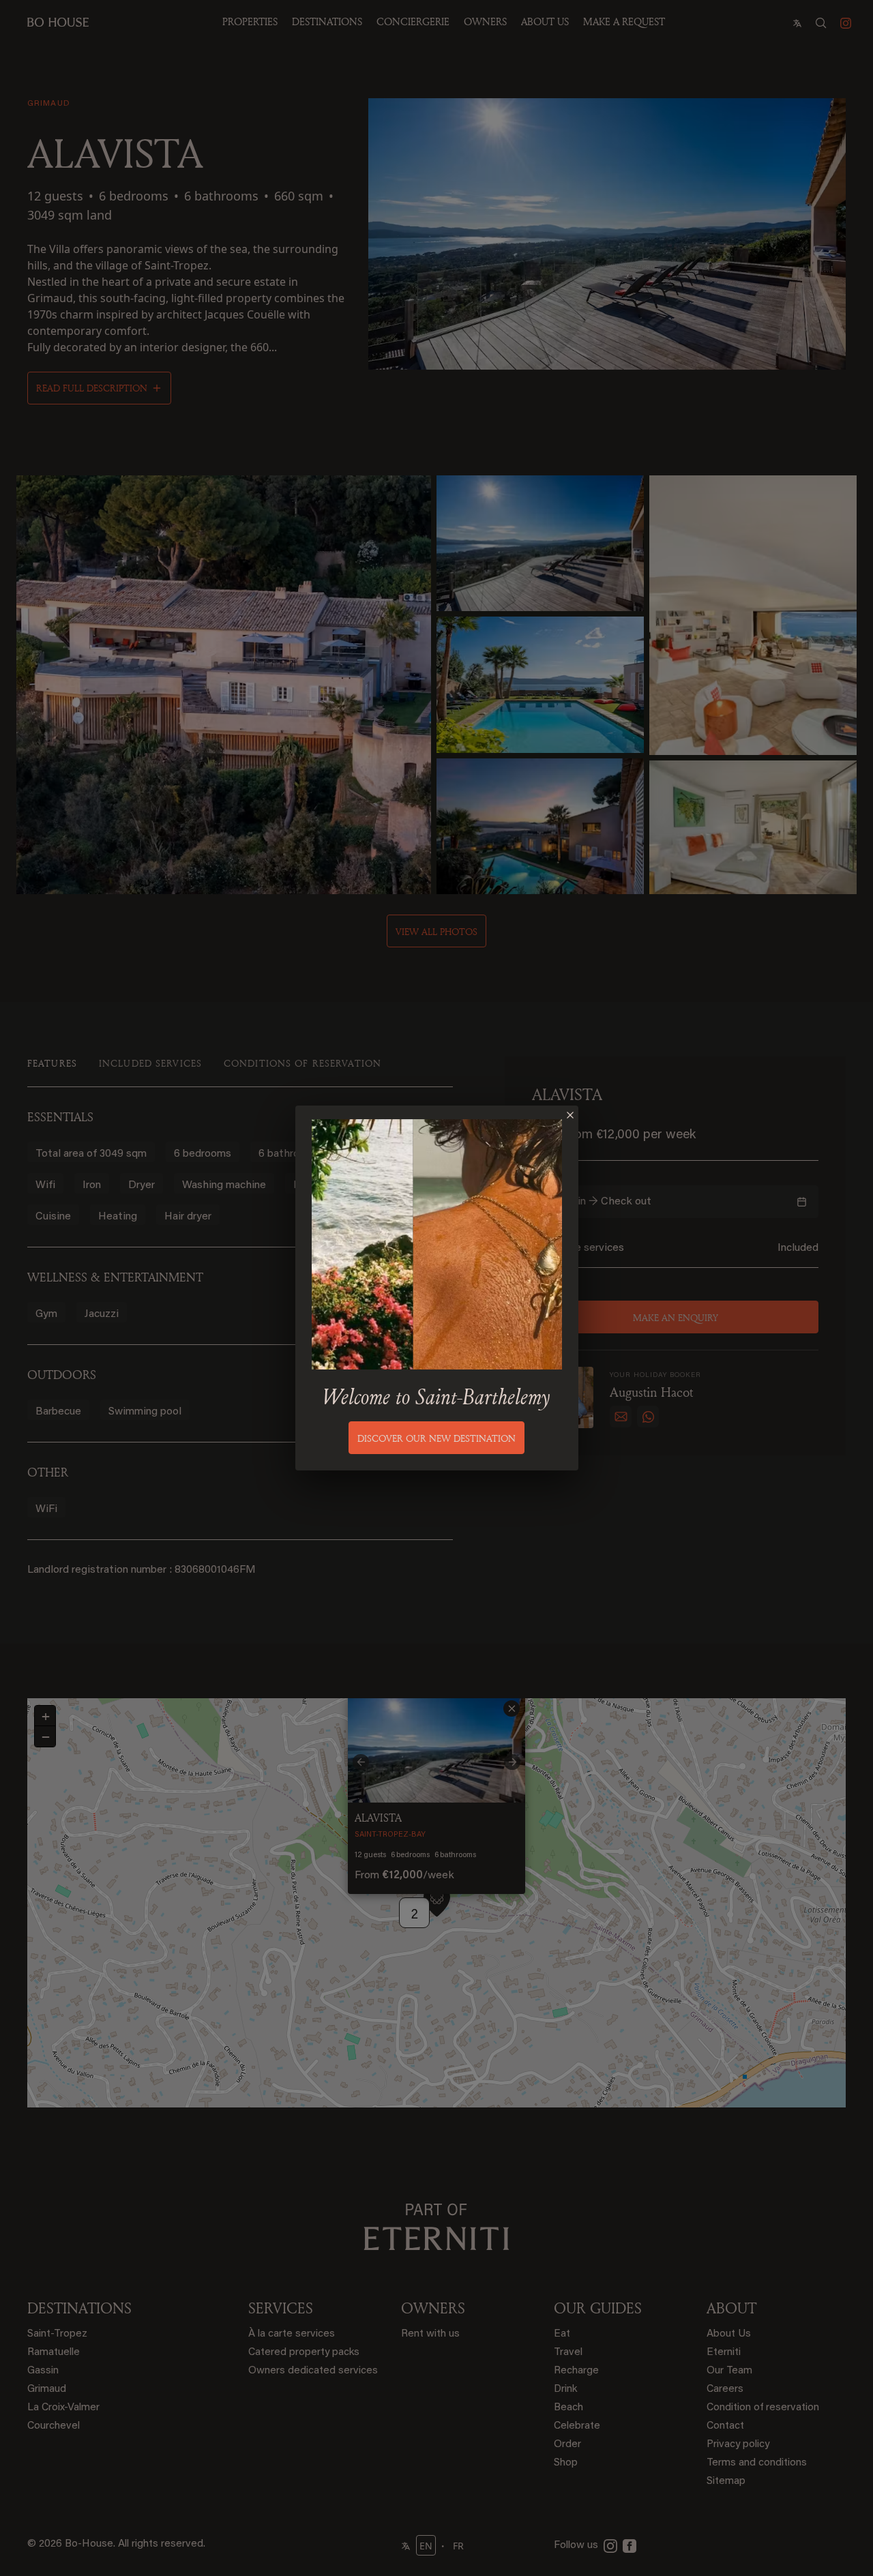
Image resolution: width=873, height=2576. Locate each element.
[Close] (570, 1115)
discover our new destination (436, 1438)
